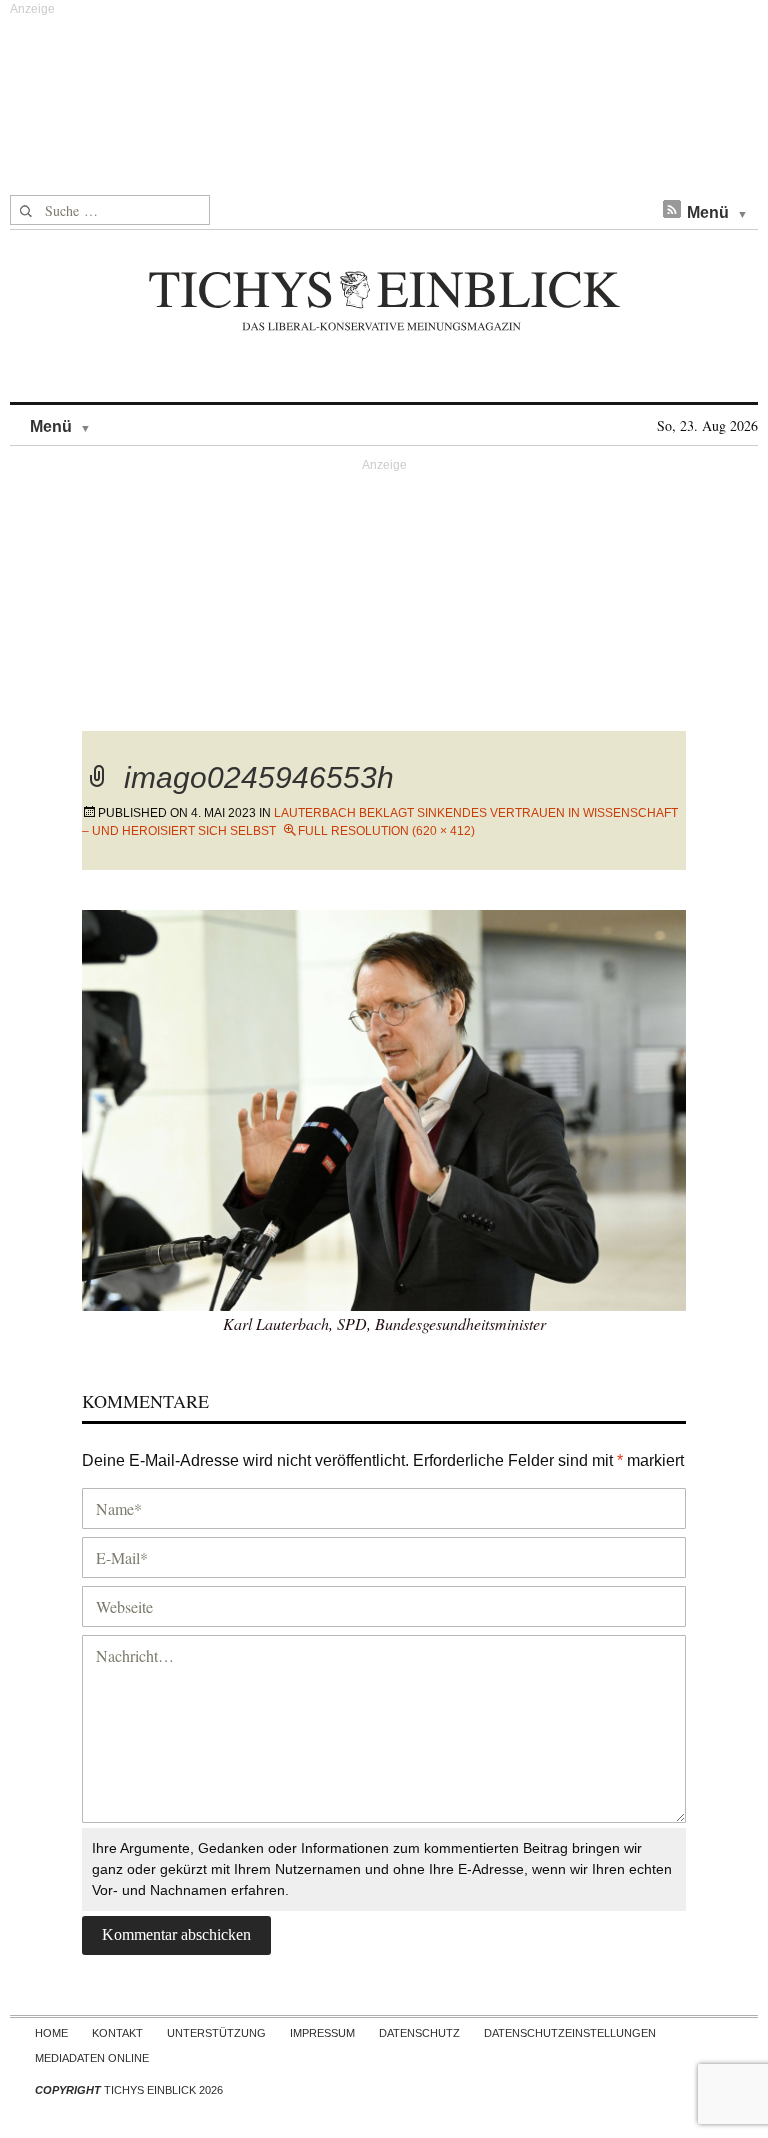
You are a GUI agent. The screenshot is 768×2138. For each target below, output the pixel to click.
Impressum (322, 2033)
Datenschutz (419, 2033)
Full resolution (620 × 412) (386, 831)
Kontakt (117, 2033)
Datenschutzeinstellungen (570, 2033)
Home (51, 2033)
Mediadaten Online (92, 2058)
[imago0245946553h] (384, 1107)
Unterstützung (216, 2033)
